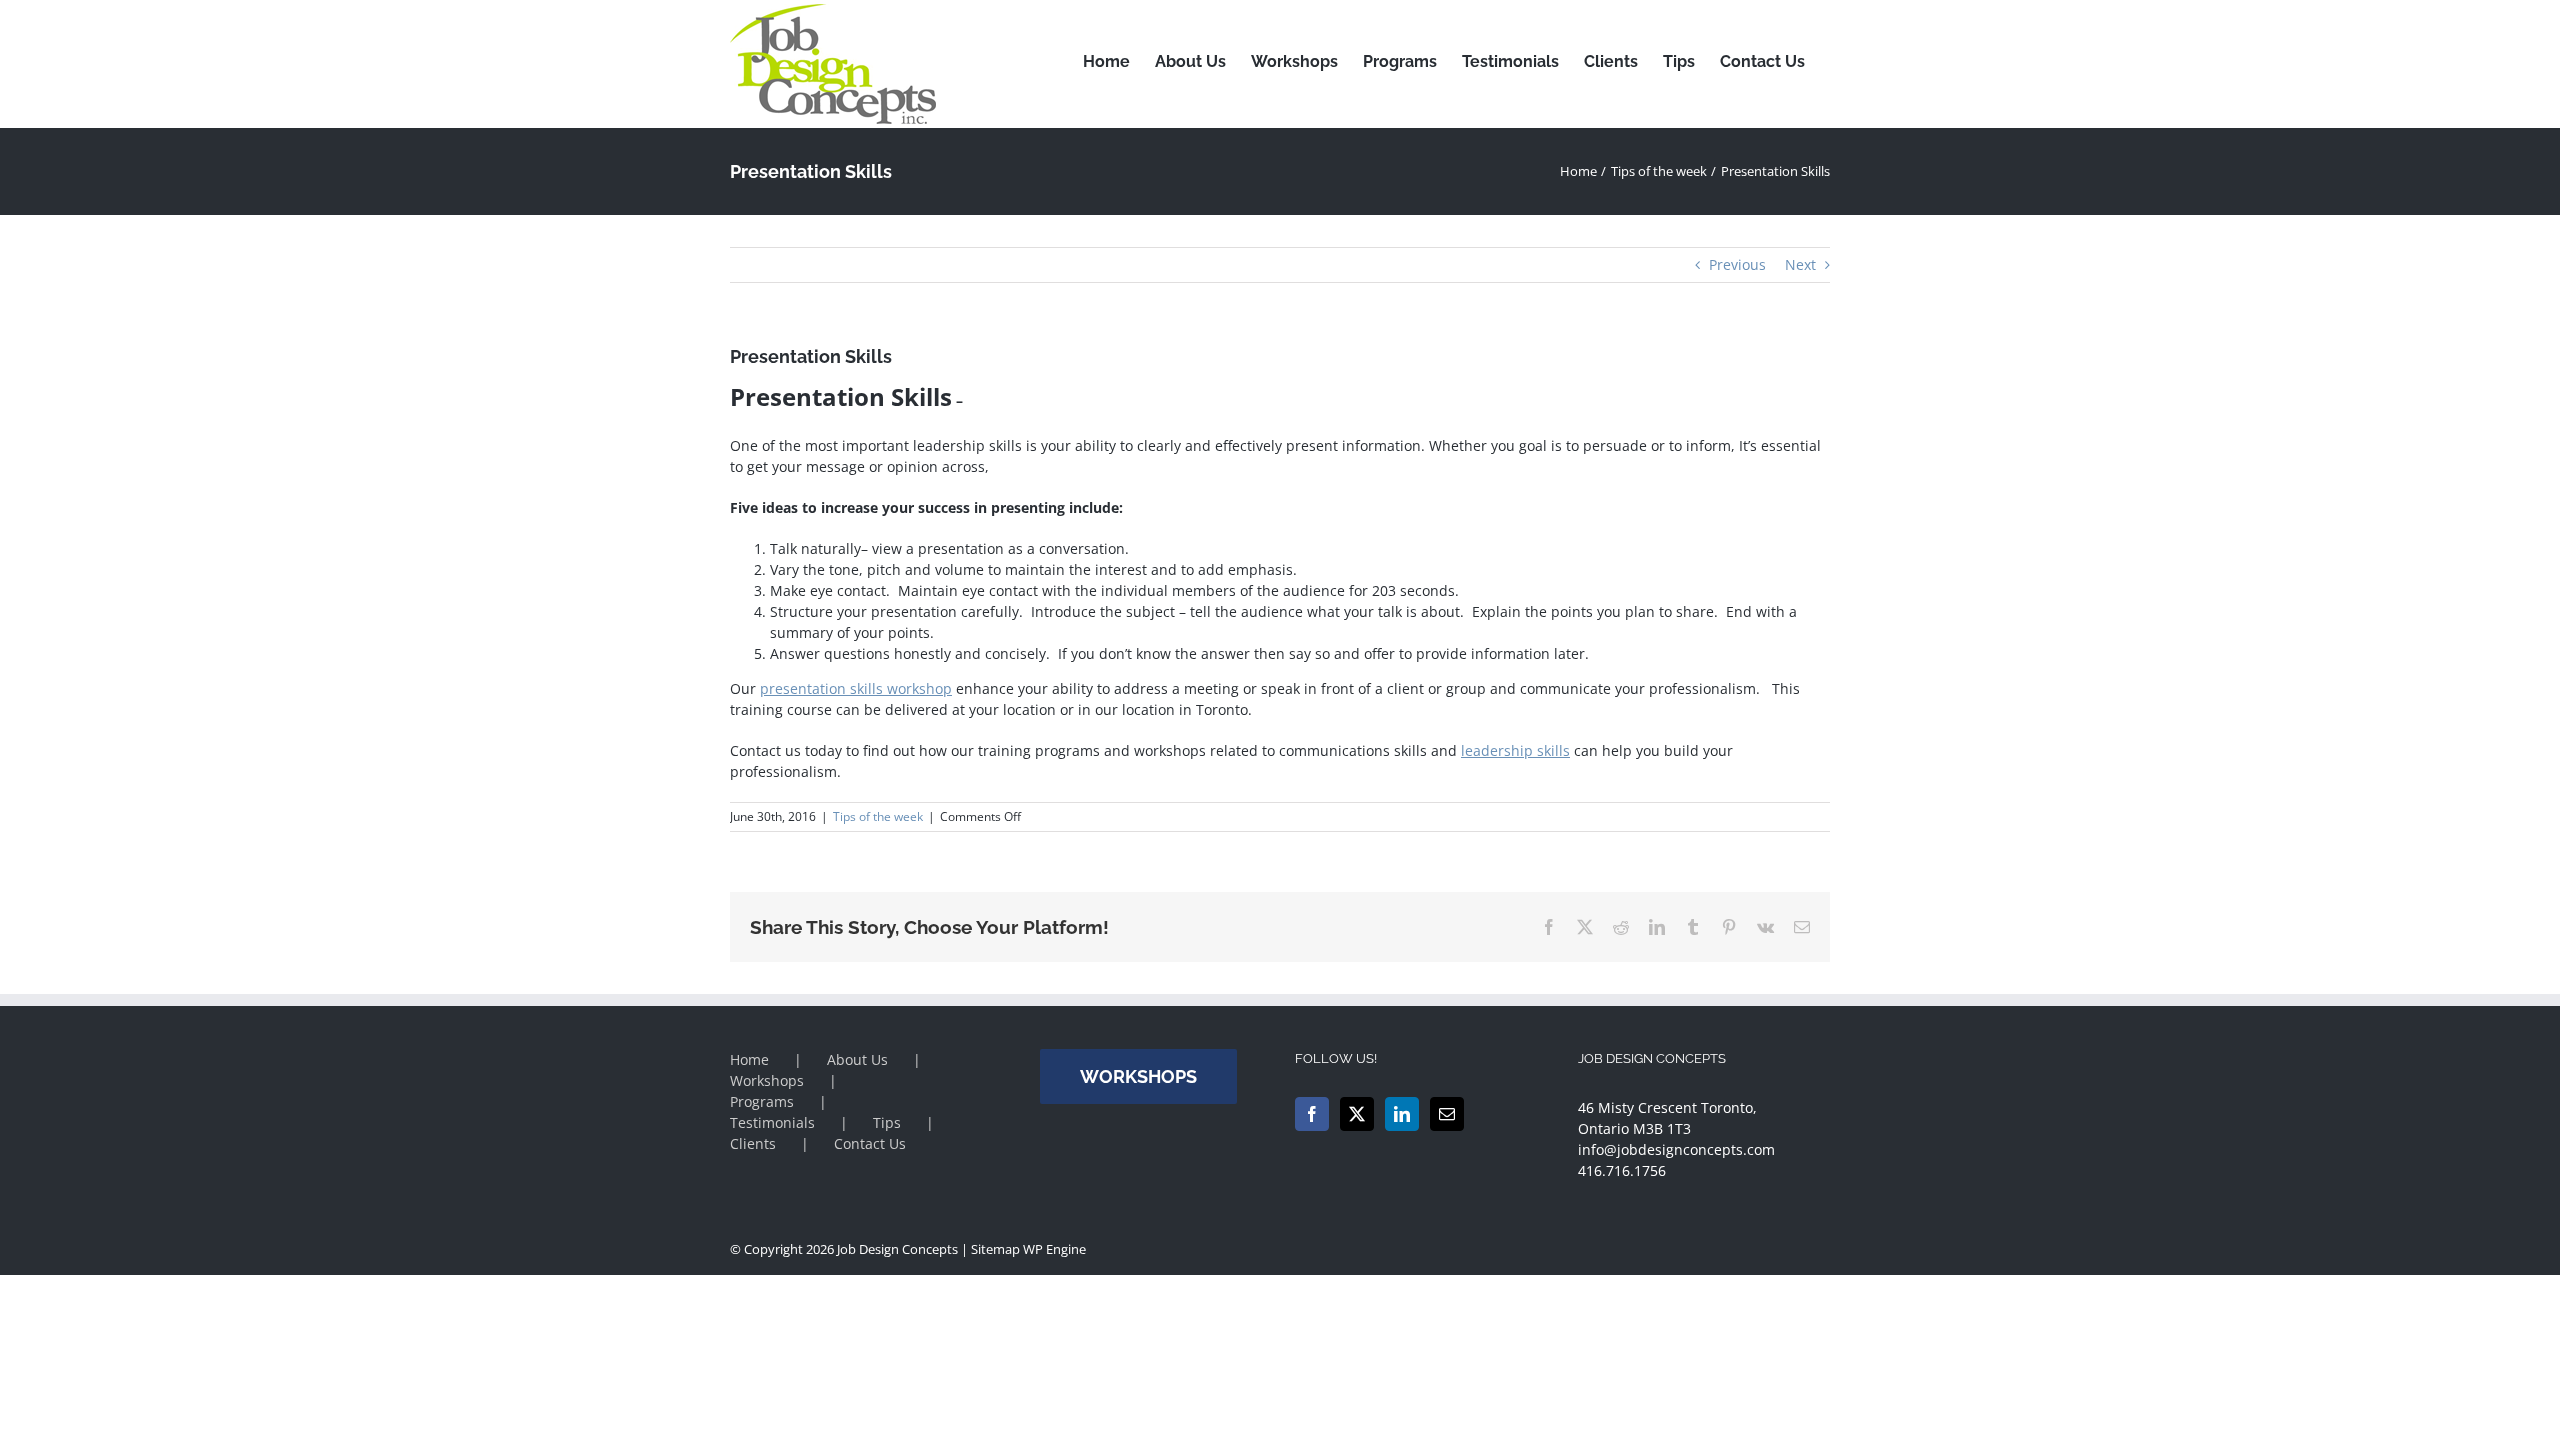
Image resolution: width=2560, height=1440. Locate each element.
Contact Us (870, 1143)
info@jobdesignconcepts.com (1676, 1149)
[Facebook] (1312, 1114)
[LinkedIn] (1402, 1114)
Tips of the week (878, 816)
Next (1800, 264)
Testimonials (772, 1122)
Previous (1737, 264)
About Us (857, 1059)
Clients (753, 1143)
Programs (762, 1101)
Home (749, 1059)
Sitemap (995, 1249)
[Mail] (1447, 1114)
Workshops (767, 1080)
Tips (887, 1122)
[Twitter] (1357, 1114)
